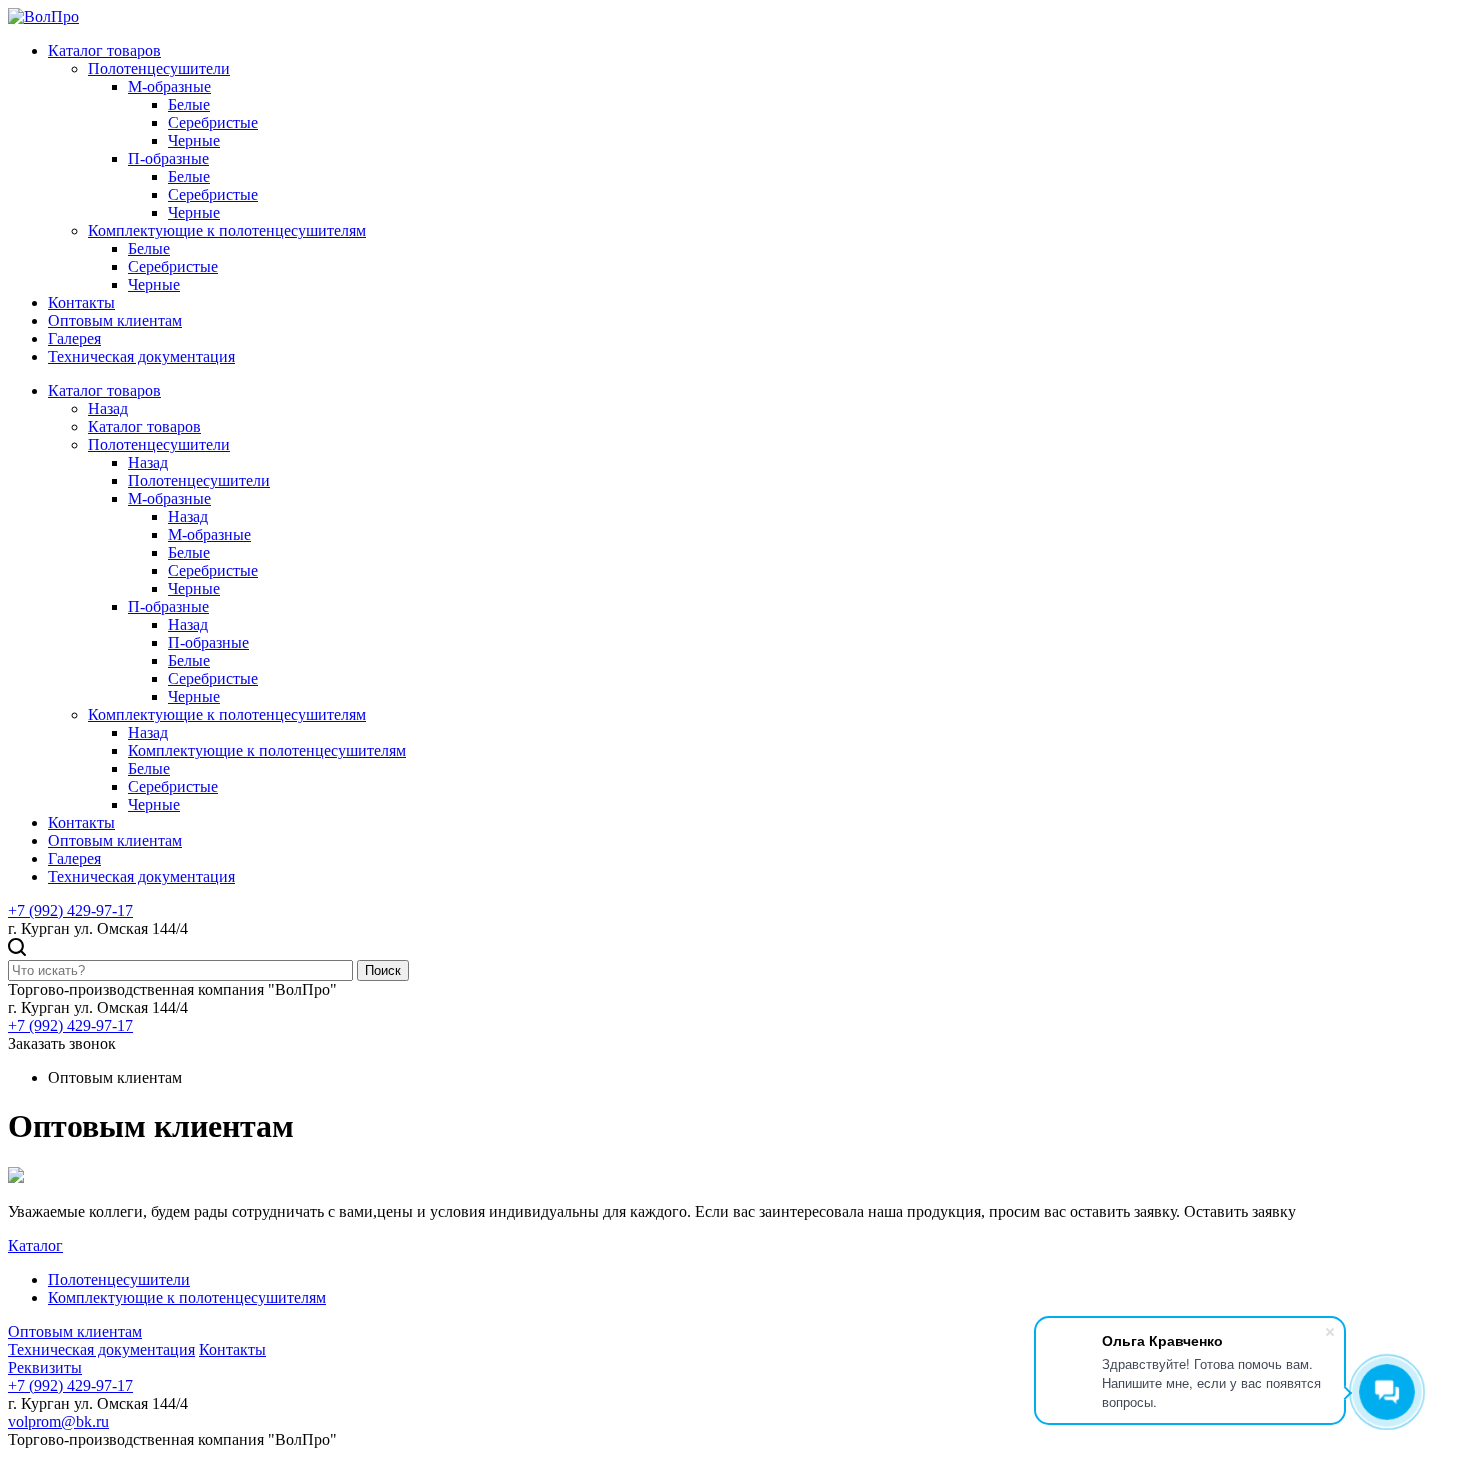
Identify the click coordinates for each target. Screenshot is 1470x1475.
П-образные (168, 158)
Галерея (74, 338)
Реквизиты (45, 1367)
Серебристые (213, 122)
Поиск (383, 970)
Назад (108, 408)
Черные (194, 140)
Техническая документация (141, 356)
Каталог (35, 1245)
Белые (189, 104)
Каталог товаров (104, 50)
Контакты (81, 302)
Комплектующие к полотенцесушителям (227, 230)
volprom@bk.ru (58, 1421)
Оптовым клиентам (115, 320)
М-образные (169, 86)
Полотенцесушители (159, 68)
